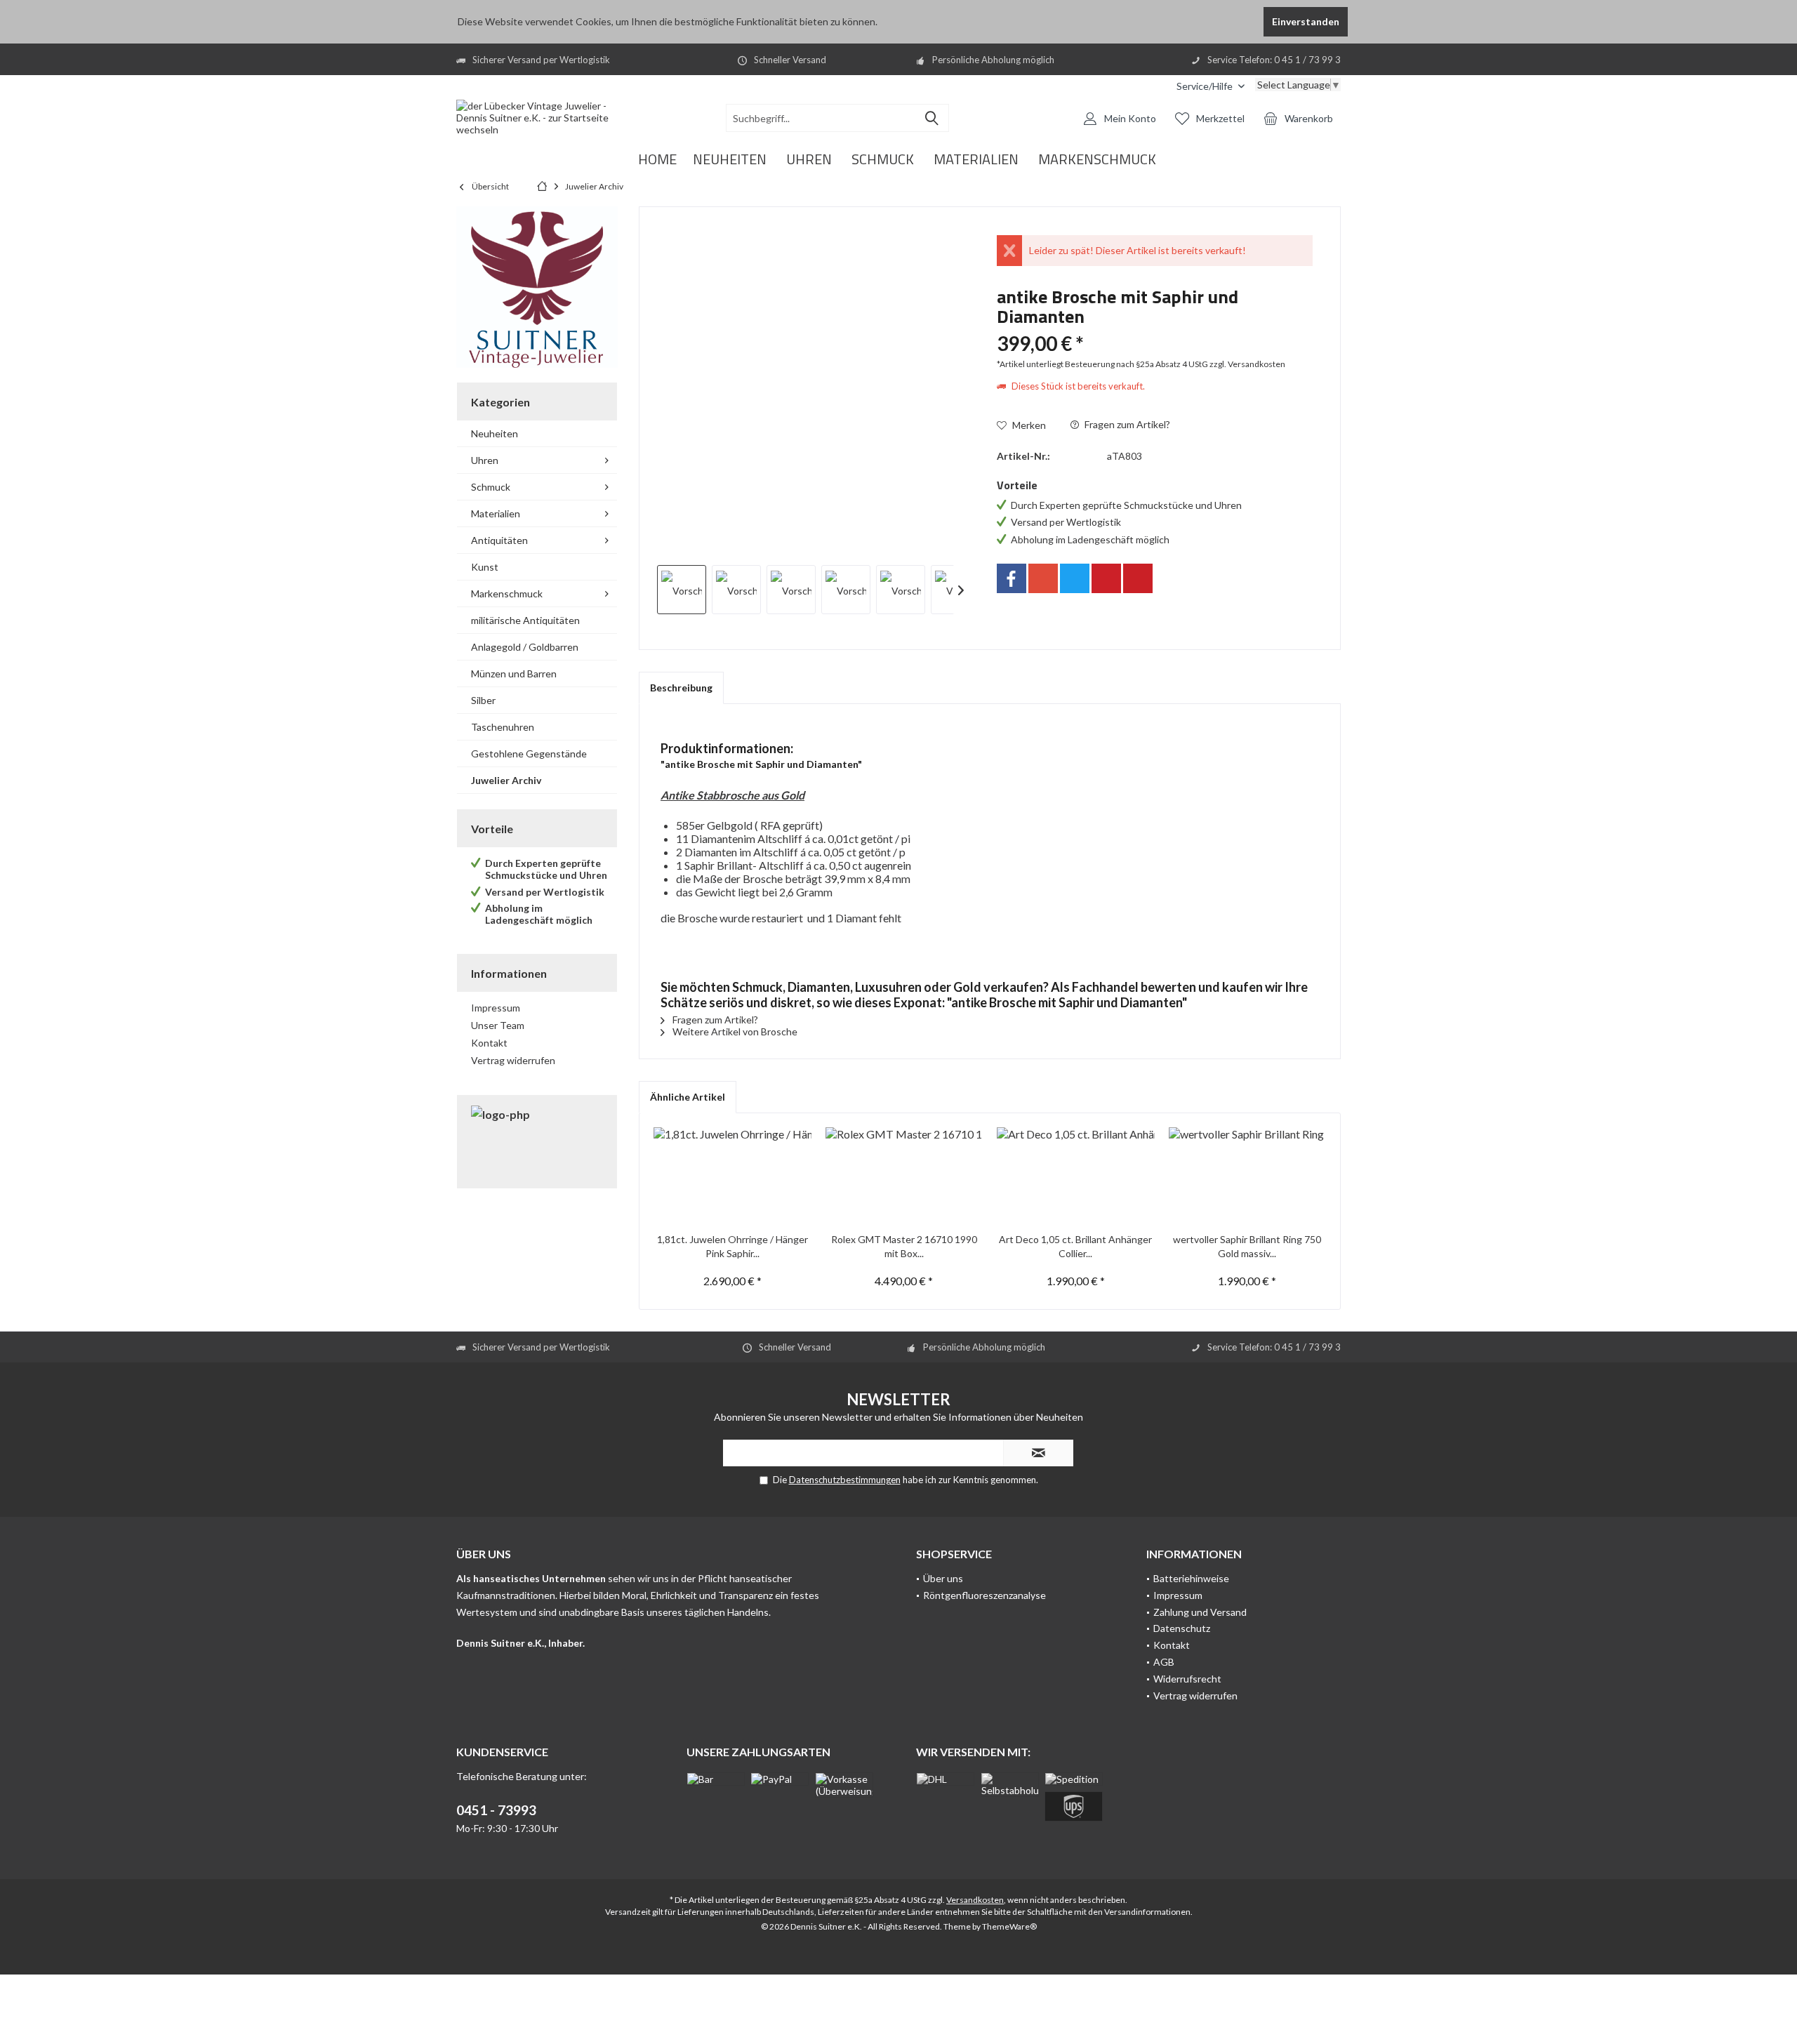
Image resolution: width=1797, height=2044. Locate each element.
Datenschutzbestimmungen (845, 1480)
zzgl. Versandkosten (1247, 364)
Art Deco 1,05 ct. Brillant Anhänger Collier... (1075, 1246)
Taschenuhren (503, 727)
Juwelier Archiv (506, 780)
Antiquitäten (499, 540)
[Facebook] (1012, 578)
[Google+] (1043, 578)
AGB (1164, 1662)
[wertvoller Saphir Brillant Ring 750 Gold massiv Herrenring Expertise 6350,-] (1248, 1176)
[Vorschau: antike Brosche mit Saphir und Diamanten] (682, 590)
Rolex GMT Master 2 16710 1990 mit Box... (904, 1246)
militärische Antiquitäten (525, 620)
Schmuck (491, 487)
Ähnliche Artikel (688, 1097)
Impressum (496, 1008)
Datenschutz (1182, 1628)
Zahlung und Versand (1200, 1612)
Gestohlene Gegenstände (529, 754)
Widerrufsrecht (1187, 1679)
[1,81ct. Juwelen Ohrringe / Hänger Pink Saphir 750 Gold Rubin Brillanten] (732, 1176)
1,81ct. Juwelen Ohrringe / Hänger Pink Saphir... (732, 1246)
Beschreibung (681, 688)
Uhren (485, 460)
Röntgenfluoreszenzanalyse (984, 1595)
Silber (483, 700)
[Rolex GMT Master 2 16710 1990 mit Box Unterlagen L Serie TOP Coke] (904, 1176)
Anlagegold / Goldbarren (525, 647)
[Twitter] (1075, 578)
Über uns (943, 1578)
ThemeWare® (1009, 1926)
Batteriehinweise (1191, 1578)
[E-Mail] (1138, 578)
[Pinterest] (1106, 578)
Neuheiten (495, 433)
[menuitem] (1211, 86)
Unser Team (498, 1025)
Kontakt (489, 1043)
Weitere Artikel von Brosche (734, 1031)
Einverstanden (1306, 21)
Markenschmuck (507, 593)
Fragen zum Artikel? (1126, 424)
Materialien (496, 513)
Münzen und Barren (514, 673)
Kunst (485, 567)
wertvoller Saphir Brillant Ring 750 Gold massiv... (1247, 1246)
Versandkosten (975, 1900)
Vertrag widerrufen (513, 1060)
